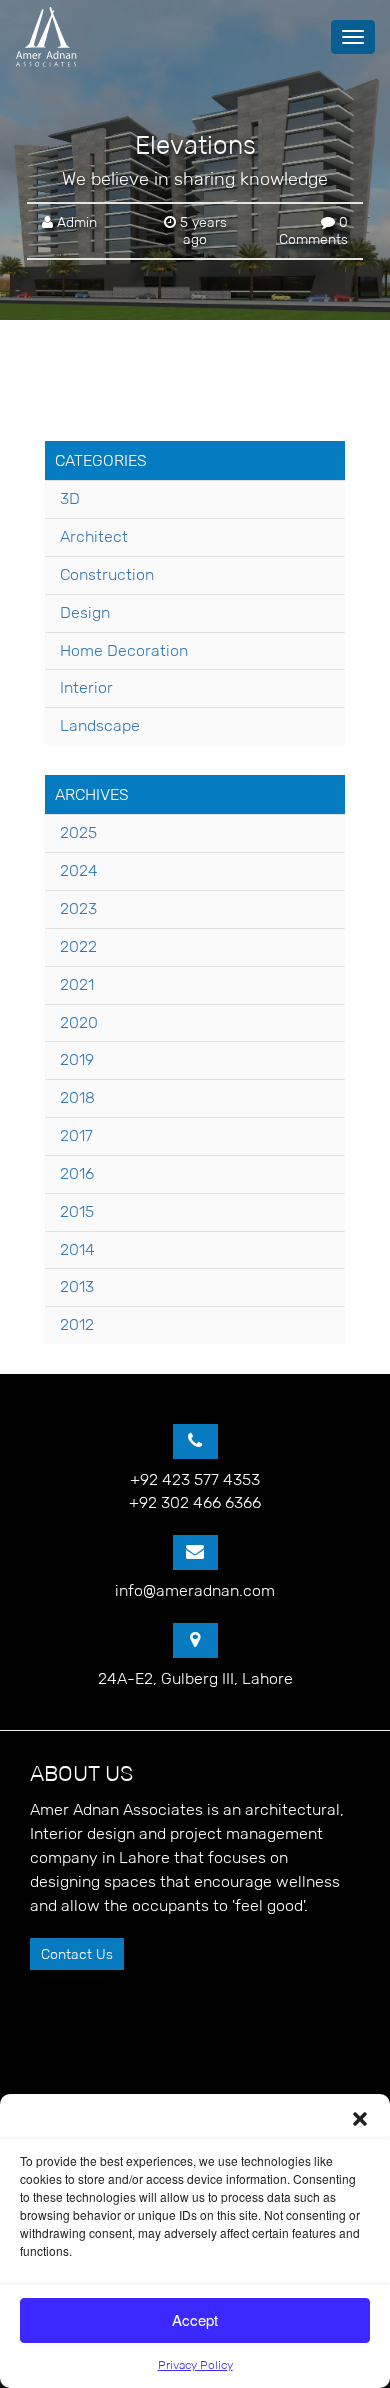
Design (85, 612)
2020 (79, 1022)
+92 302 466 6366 (195, 1502)
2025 (78, 832)
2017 (76, 1135)
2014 (77, 1249)
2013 (77, 1286)
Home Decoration (124, 650)
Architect (94, 536)
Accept (195, 2319)
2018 (77, 1097)
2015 (77, 1211)
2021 (77, 984)
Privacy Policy (195, 2364)
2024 (79, 870)
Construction (107, 574)
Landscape (100, 725)
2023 (78, 908)
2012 (77, 1324)
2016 (77, 1173)
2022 (78, 946)
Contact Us (77, 1954)
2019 (77, 1059)
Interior (86, 687)
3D (70, 498)
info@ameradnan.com (195, 1590)
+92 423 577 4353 (195, 1479)
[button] (360, 2119)
